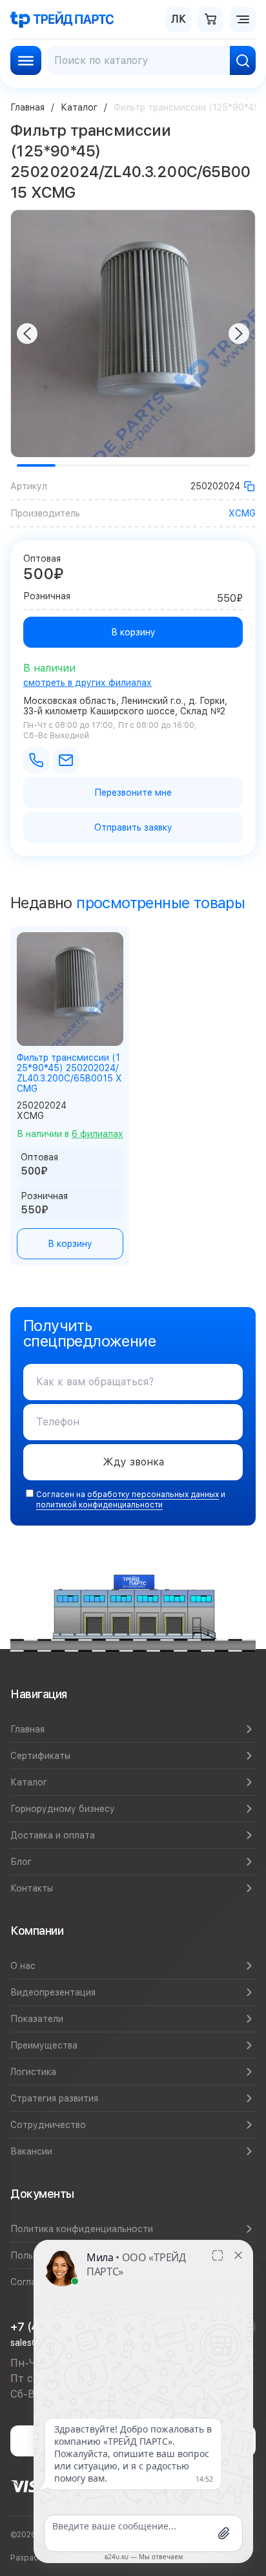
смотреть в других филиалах (87, 683)
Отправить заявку (133, 827)
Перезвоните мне (133, 793)
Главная (27, 107)
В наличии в (70, 1134)
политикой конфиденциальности (99, 1505)
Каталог (79, 107)
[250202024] (249, 486)
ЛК (179, 19)
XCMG (242, 513)
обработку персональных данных (153, 1495)
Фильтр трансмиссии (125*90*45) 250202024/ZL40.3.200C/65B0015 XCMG (69, 1073)
